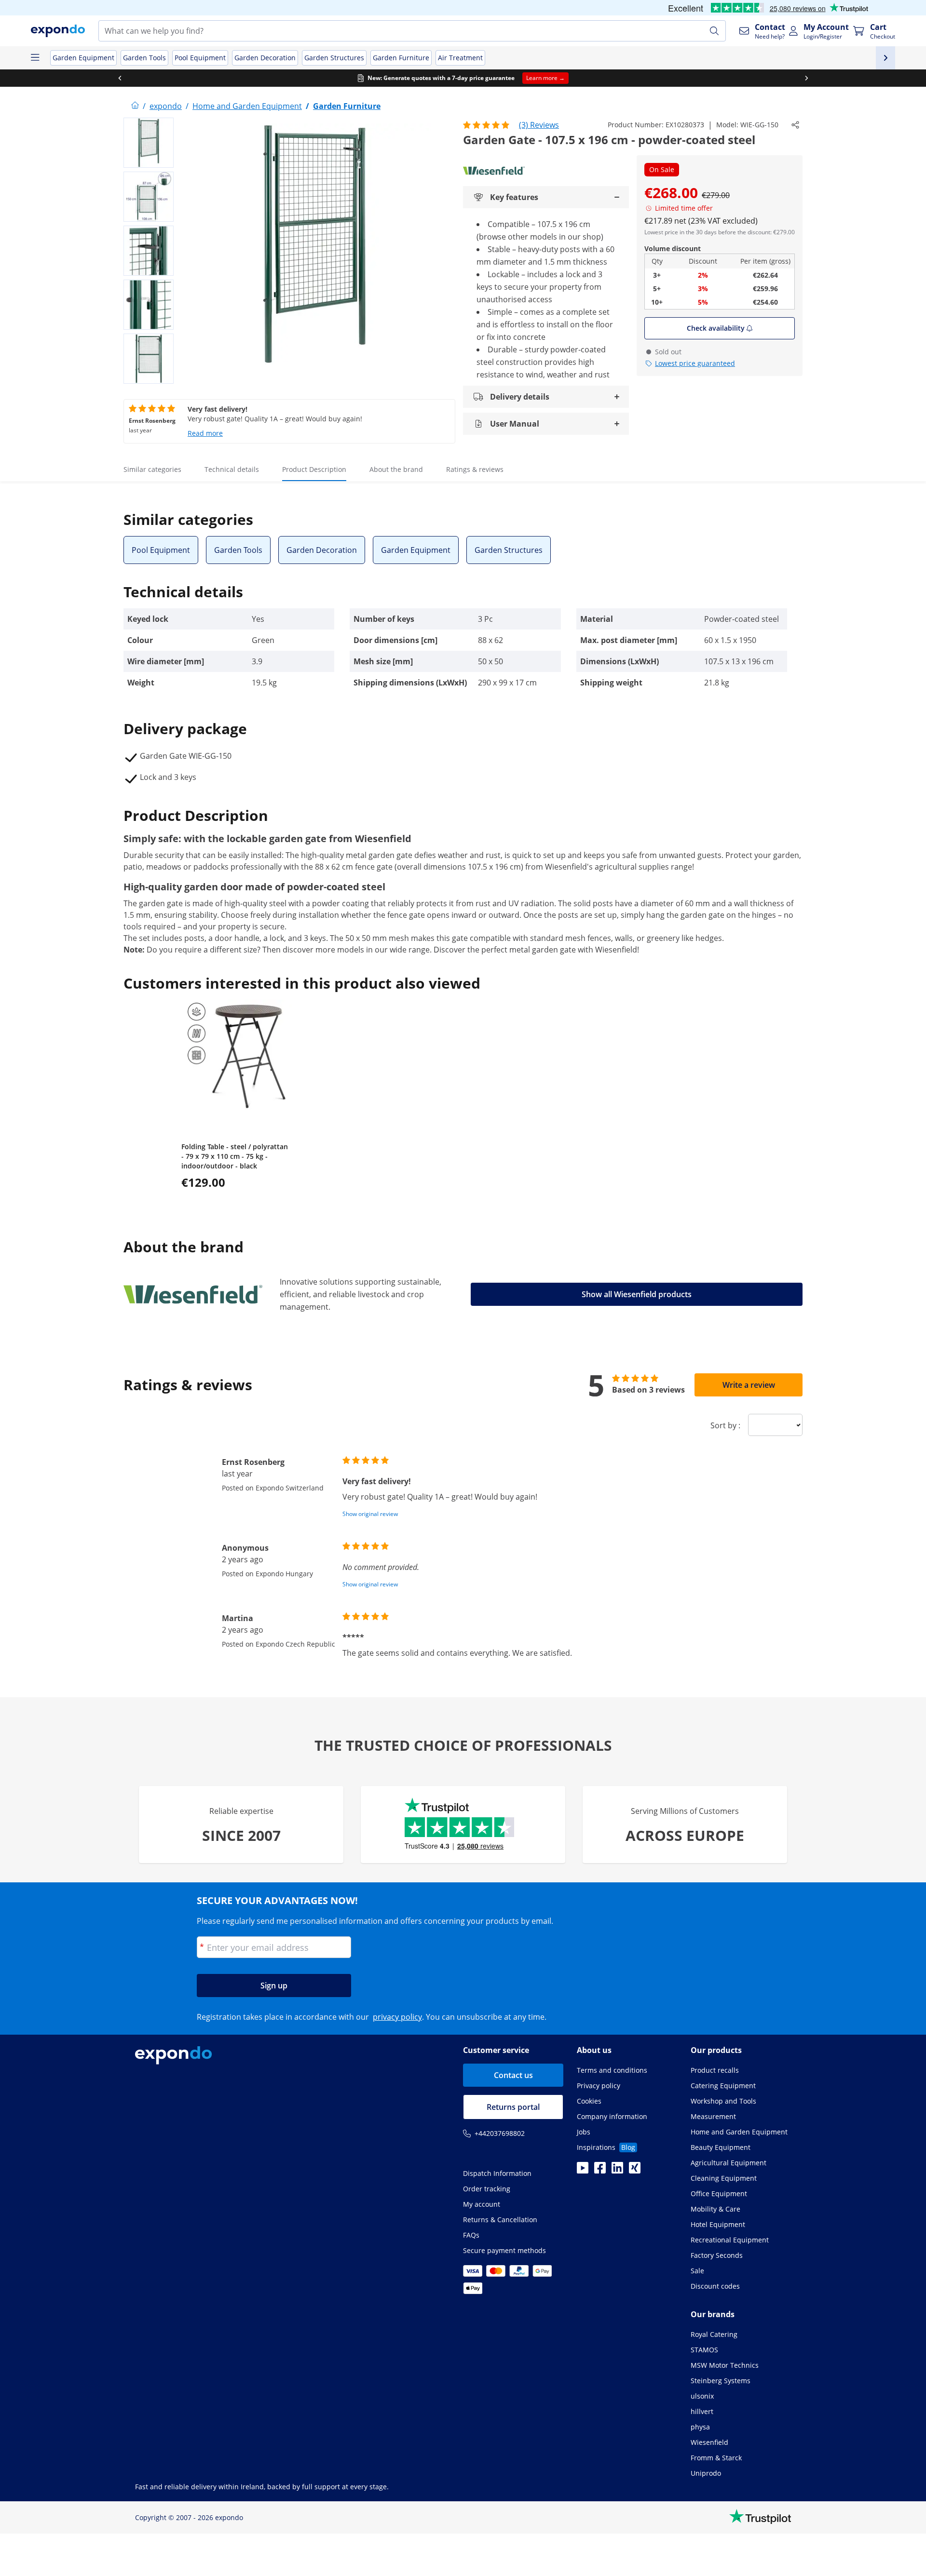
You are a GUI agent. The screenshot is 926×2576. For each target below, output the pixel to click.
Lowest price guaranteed (695, 363)
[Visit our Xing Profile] (635, 2171)
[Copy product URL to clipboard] (795, 125)
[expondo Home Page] (135, 106)
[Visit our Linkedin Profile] (617, 2171)
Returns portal (513, 2107)
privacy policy (397, 2017)
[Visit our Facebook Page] (600, 2171)
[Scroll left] (120, 78)
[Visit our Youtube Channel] (583, 2171)
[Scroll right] (806, 78)
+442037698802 (500, 2133)
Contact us (513, 2075)
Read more (205, 433)
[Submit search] (714, 31)
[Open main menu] (35, 58)
